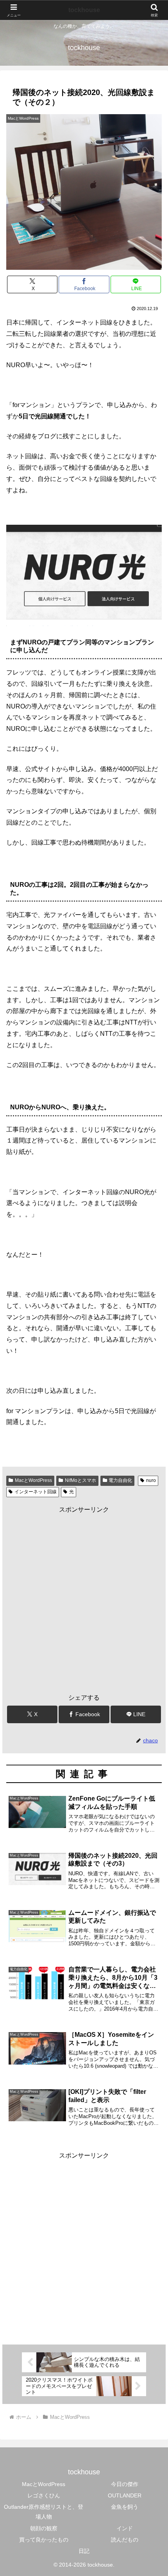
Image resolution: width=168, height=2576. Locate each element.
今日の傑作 (125, 2484)
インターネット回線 (36, 1492)
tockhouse (84, 10)
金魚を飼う (125, 2507)
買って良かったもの (44, 2540)
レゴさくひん (44, 2495)
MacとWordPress (33, 1480)
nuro (151, 1480)
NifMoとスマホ (80, 1480)
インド (125, 2528)
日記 (84, 2551)
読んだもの (125, 2540)
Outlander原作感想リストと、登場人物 (44, 2512)
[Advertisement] (84, 1600)
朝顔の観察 (44, 2528)
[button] (152, 1572)
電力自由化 (120, 1480)
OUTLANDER (125, 2495)
